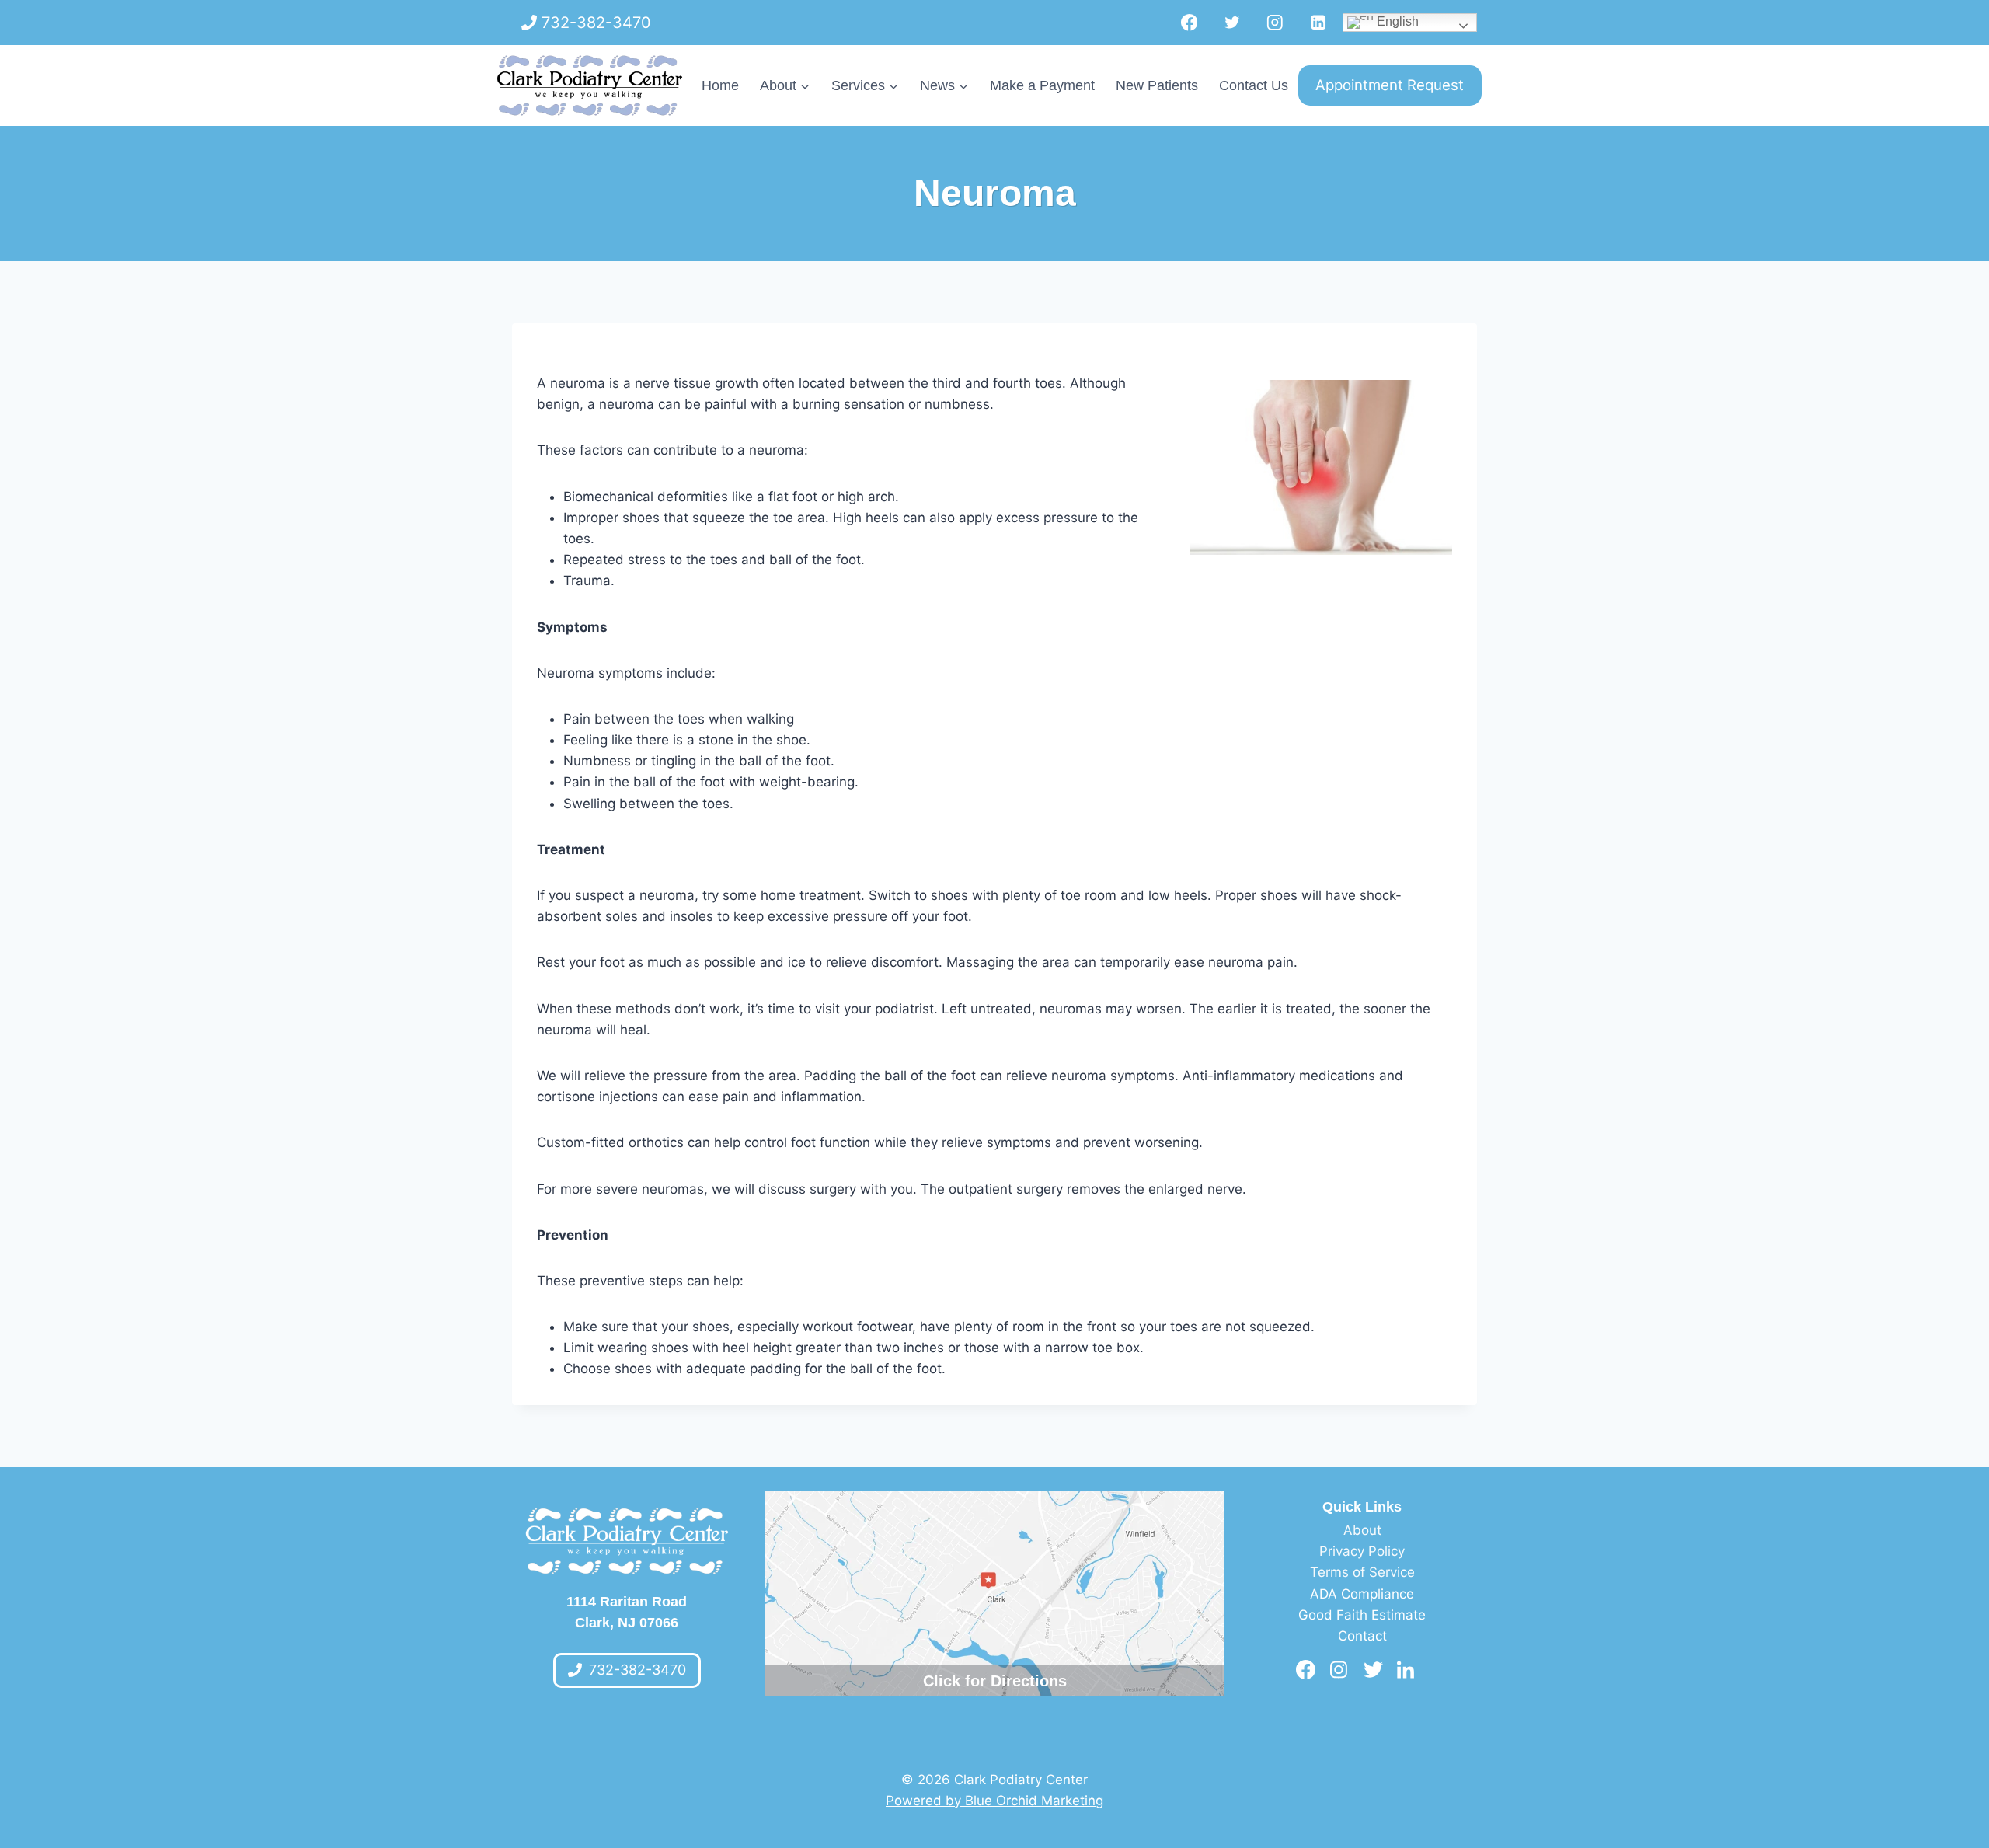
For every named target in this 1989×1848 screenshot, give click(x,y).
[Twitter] (1232, 22)
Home (720, 85)
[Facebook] (1189, 22)
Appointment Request (1390, 85)
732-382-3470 (596, 23)
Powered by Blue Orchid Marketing (994, 1801)
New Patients (1157, 85)
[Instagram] (1275, 22)
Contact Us (1254, 85)
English (1396, 21)
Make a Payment (1042, 85)
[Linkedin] (1318, 22)
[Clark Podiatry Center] (590, 85)
